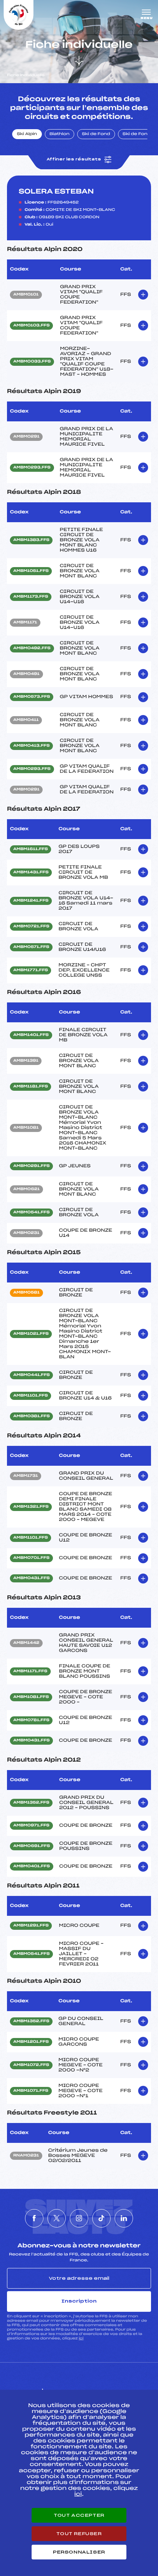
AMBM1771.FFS (30, 970)
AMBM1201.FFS (31, 2042)
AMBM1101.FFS (30, 1396)
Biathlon (60, 134)
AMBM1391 (26, 1061)
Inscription (79, 2301)
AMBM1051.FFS (31, 571)
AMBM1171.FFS (30, 1671)
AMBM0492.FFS (32, 648)
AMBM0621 (26, 1189)
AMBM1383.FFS (31, 540)
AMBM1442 (26, 1643)
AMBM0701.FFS (31, 1558)
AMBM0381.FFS (31, 1416)
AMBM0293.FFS (32, 468)
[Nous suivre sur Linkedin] (124, 2218)
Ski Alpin (27, 134)
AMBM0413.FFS (31, 746)
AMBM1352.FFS (31, 1803)
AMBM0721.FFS (31, 927)
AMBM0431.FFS (31, 1578)
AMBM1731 (26, 1476)
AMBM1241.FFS (31, 901)
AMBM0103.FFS (31, 326)
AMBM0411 (26, 720)
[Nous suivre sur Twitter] (57, 2218)
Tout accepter (79, 2515)
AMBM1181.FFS (30, 1087)
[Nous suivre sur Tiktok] (101, 2218)
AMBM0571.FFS (31, 947)
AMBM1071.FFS (31, 2091)
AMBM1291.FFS (31, 1926)
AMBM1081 (26, 1128)
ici (81, 2338)
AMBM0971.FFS (31, 1826)
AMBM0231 (26, 1233)
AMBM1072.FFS (31, 2065)
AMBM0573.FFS (32, 697)
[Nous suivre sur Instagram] (79, 2218)
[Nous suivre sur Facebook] (34, 2218)
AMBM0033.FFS (32, 362)
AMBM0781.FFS (31, 1720)
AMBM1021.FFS (31, 1334)
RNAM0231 (26, 2156)
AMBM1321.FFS (31, 1507)
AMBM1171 (25, 623)
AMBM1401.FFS (31, 1035)
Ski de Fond (96, 134)
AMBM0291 (26, 437)
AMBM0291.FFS (31, 1166)
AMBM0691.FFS (32, 1846)
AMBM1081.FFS (31, 1697)
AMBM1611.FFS (30, 849)
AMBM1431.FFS (31, 873)
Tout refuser (79, 2534)
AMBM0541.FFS (31, 1213)
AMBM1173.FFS (31, 597)
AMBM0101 (26, 295)
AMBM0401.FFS (32, 1866)
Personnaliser (79, 2552)
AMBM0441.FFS (31, 1375)
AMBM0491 (26, 674)
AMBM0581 (26, 1293)
